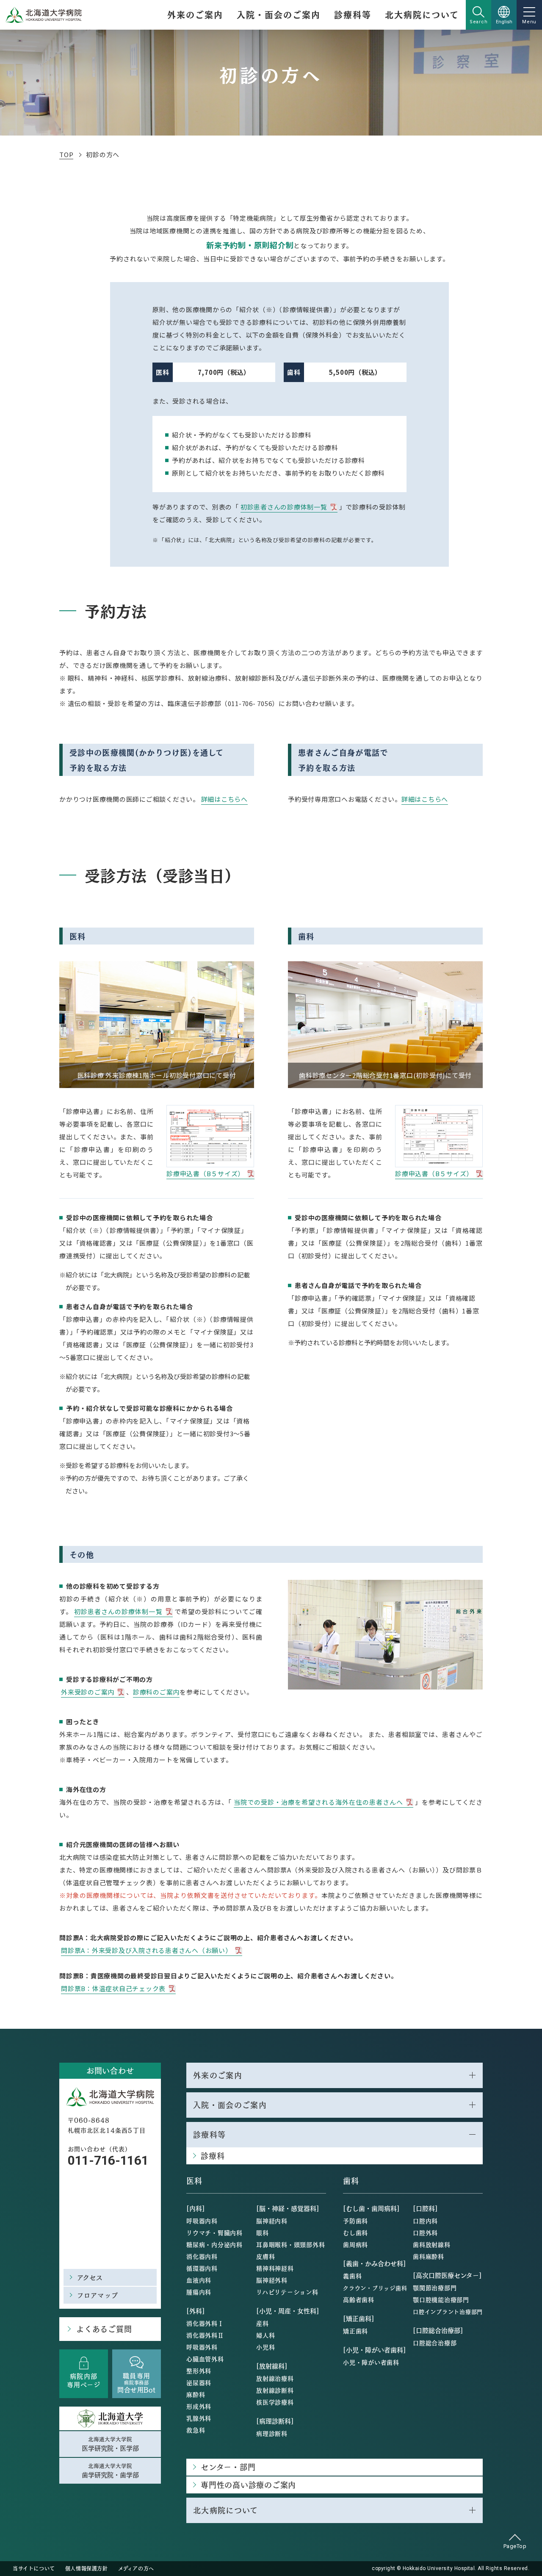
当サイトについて (34, 2568)
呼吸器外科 (202, 2347)
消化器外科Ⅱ (205, 2335)
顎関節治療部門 (435, 2288)
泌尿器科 (199, 2382)
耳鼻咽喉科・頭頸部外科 (290, 2244)
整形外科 (199, 2371)
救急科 (196, 2430)
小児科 (265, 2347)
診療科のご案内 (156, 1692)
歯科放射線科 (432, 2244)
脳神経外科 (272, 2280)
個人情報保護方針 (87, 2568)
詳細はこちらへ (224, 799)
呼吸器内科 (202, 2221)
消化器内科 (202, 2256)
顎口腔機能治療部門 (441, 2299)
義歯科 (352, 2276)
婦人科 (265, 2335)
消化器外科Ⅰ (205, 2323)
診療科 (213, 2156)
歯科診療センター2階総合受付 (344, 1075)
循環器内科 (202, 2268)
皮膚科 (265, 2256)
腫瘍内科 (199, 2292)
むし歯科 (355, 2233)
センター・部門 (228, 2467)
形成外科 (199, 2406)
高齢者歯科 (359, 2299)
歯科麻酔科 (429, 2256)
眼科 (263, 2233)
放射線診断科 (275, 2390)
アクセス (90, 2277)
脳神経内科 (272, 2221)
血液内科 (199, 2280)
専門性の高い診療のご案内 (248, 2485)
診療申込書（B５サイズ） (205, 1173)
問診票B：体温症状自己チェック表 (113, 1988)
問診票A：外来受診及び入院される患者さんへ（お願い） (147, 1950)
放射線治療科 (275, 2378)
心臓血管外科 (205, 2359)
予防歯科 (355, 2221)
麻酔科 (196, 2394)
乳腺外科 (199, 2418)
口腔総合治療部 (435, 2343)
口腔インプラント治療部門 (448, 2311)
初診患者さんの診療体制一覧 (284, 507)
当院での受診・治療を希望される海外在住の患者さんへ (318, 1802)
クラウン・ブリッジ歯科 (375, 2288)
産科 (263, 2323)
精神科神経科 (275, 2268)
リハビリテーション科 (287, 2292)
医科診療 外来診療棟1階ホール (123, 1075)
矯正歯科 (355, 2331)
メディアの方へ (136, 2568)
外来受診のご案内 (88, 1692)
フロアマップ (98, 2295)
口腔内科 (425, 2221)
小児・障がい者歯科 (371, 2362)
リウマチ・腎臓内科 (214, 2233)
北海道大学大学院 (110, 2444)
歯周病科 (355, 2244)
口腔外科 (425, 2233)
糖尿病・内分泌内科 (214, 2244)
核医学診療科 (275, 2402)
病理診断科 (272, 2433)
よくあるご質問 (104, 2329)
